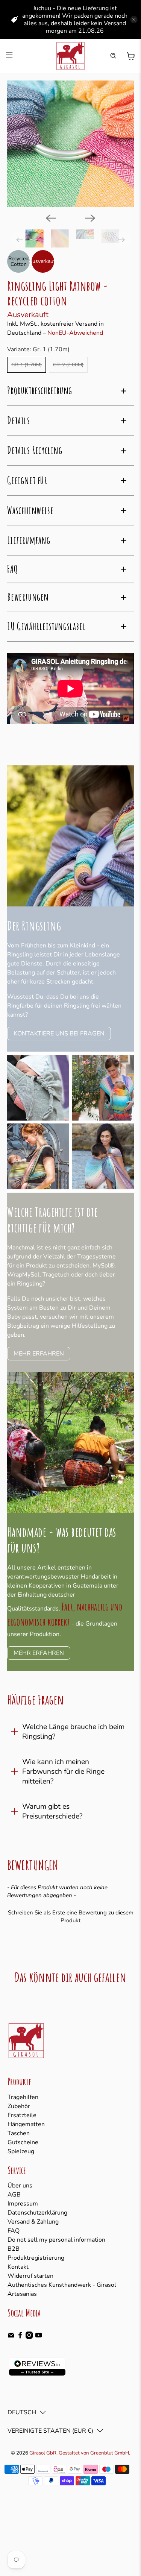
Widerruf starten (30, 2276)
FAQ (14, 2231)
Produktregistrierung (36, 2258)
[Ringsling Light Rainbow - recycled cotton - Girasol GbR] (70, 144)
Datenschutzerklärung (37, 2213)
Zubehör (19, 2106)
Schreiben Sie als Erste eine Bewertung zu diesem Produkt (71, 1916)
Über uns (20, 2186)
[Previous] (51, 218)
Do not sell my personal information (56, 2240)
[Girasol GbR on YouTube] (39, 2337)
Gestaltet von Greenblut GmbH (94, 2453)
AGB (14, 2195)
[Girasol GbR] (71, 56)
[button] (70, 1916)
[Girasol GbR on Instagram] (29, 2337)
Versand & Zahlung (33, 2222)
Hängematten (26, 2124)
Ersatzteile (22, 2115)
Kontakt (18, 2267)
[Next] (90, 218)
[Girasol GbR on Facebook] (20, 2337)
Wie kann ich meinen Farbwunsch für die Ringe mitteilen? (63, 1771)
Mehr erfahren (39, 1354)
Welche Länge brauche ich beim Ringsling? (73, 1732)
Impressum (23, 2204)
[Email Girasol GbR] (11, 2337)
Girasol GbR (43, 2453)
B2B (14, 2249)
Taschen (19, 2133)
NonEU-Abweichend (75, 333)
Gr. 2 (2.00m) (68, 365)
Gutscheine (23, 2142)
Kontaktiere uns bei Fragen (59, 1034)
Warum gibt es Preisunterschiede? (52, 1811)
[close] (134, 20)
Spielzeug (21, 2151)
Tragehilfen (23, 2097)
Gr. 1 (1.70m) (27, 365)
